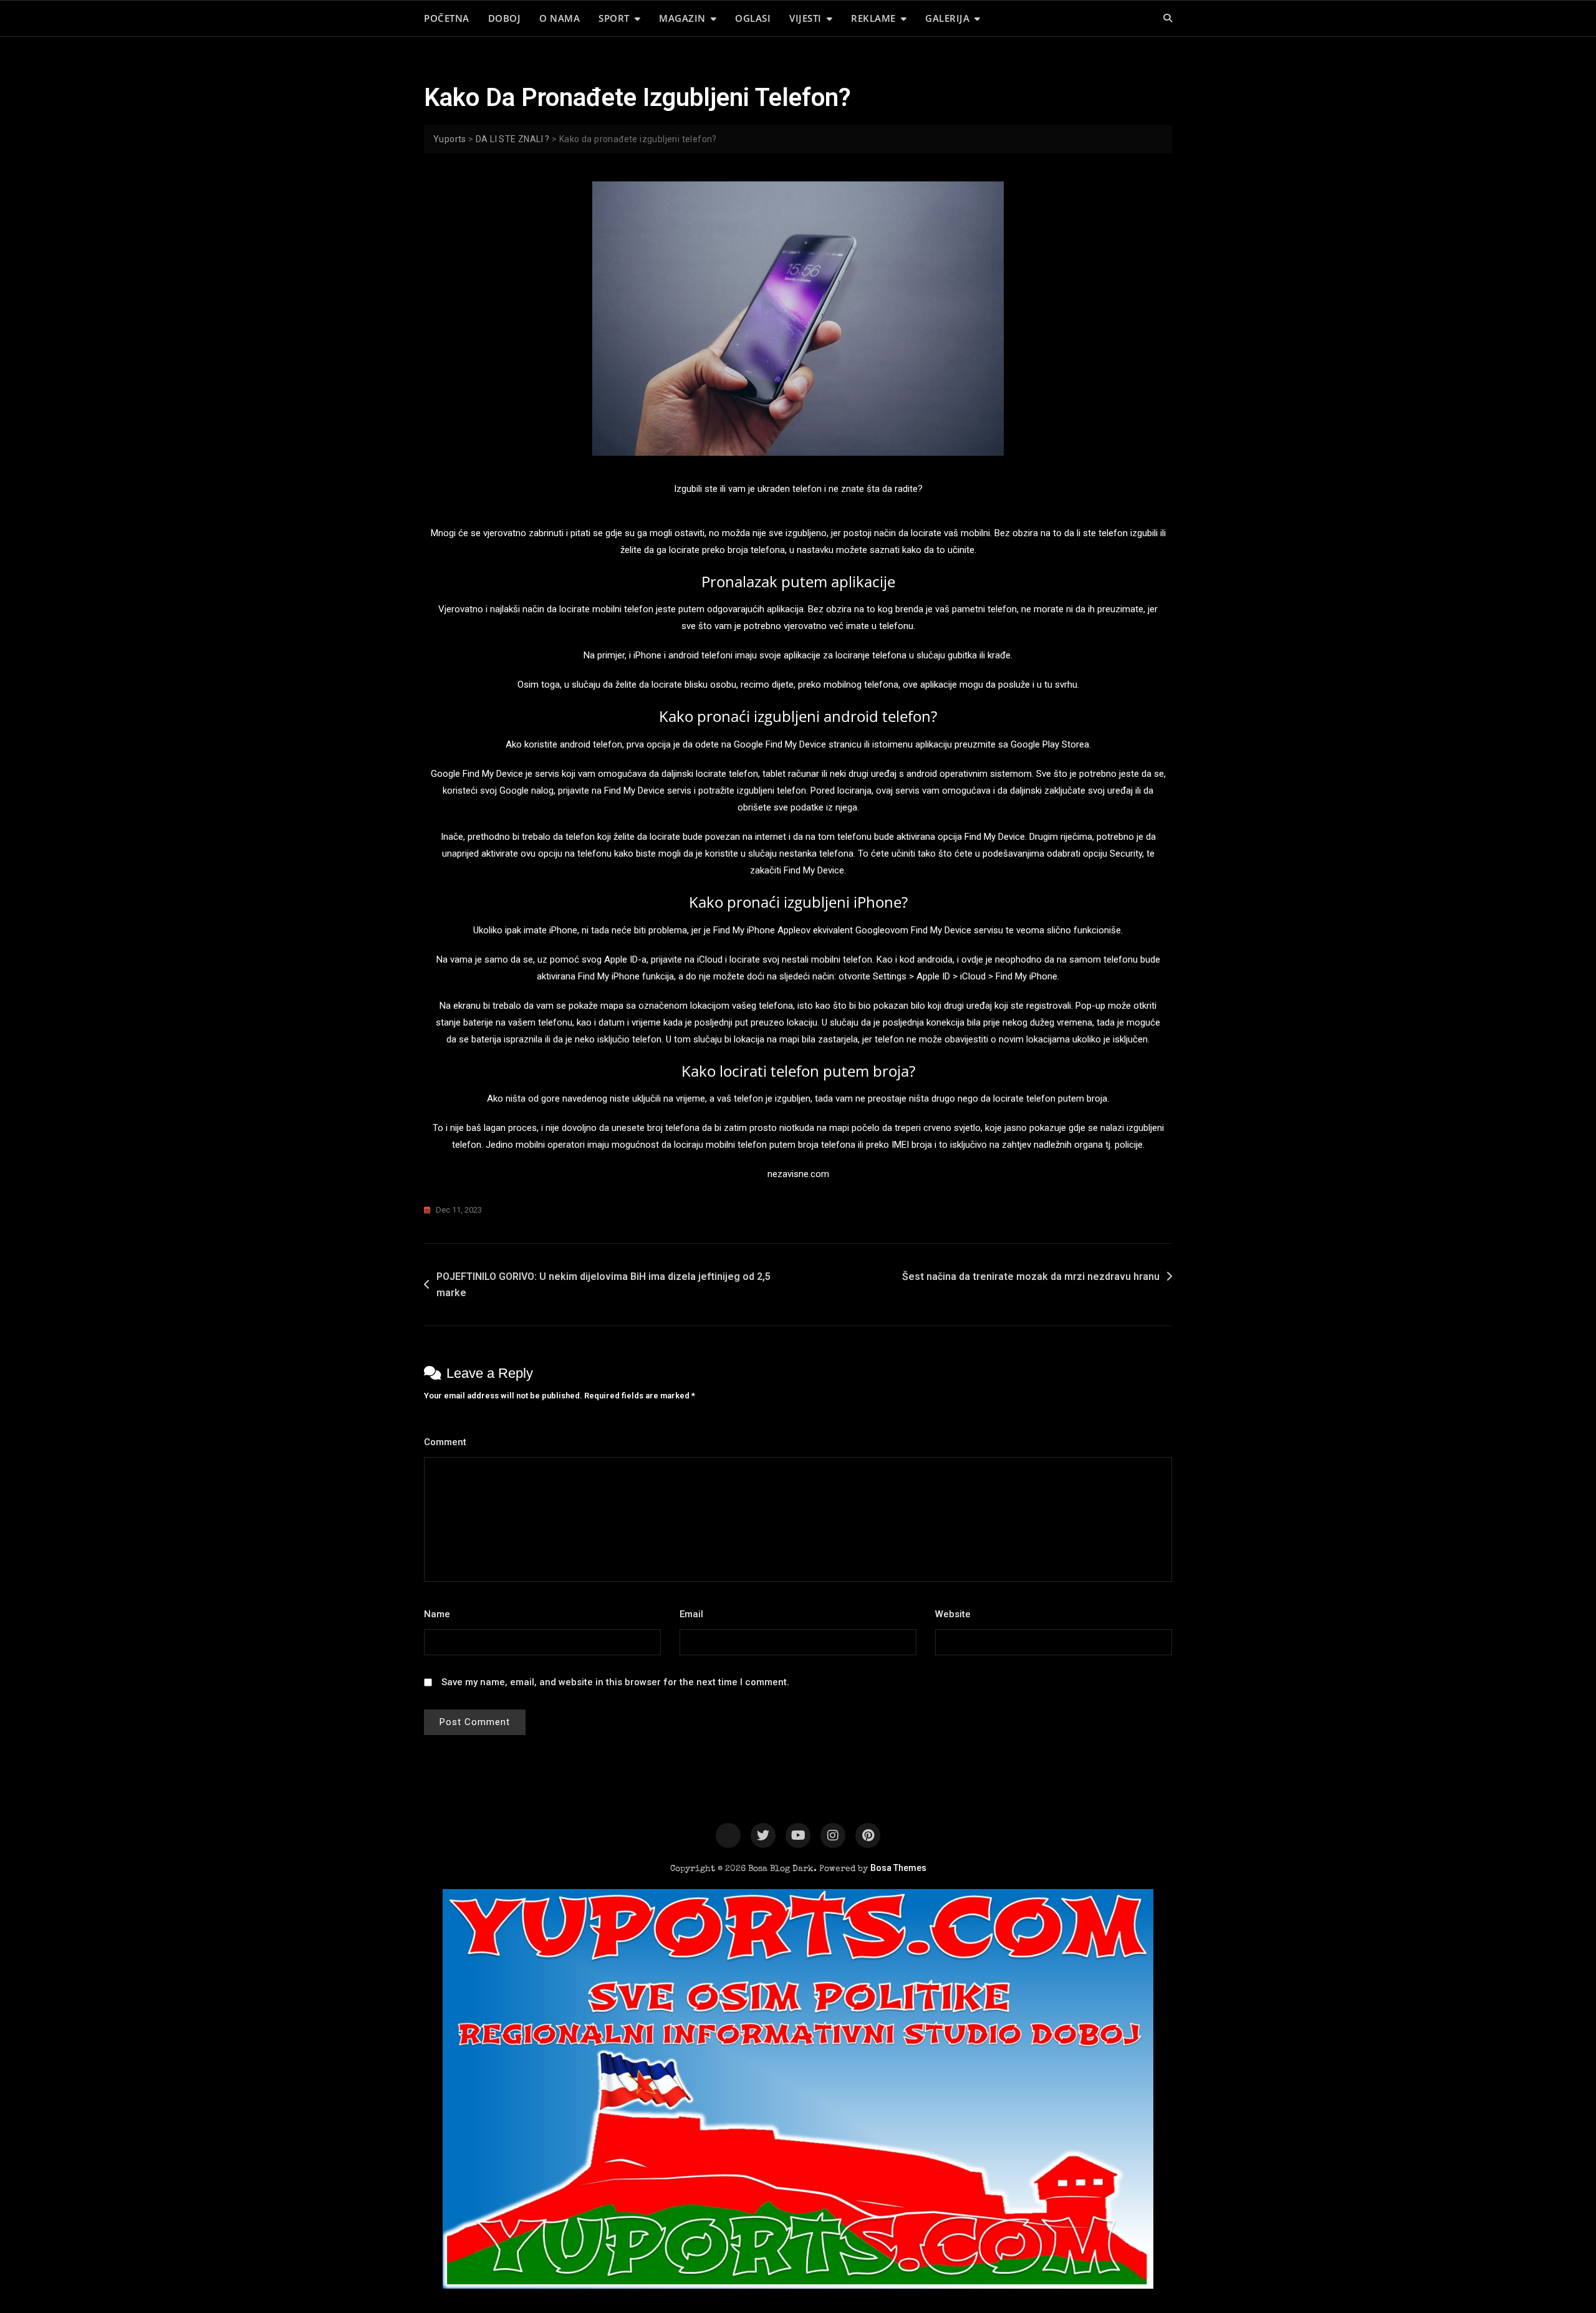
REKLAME (873, 18)
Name (440, 1614)
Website (953, 1614)
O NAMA (560, 18)
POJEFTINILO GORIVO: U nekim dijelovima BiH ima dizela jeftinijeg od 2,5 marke (603, 1285)
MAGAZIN (682, 18)
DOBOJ (505, 18)
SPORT (614, 18)
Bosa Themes (898, 1868)
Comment (449, 1442)
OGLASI (753, 18)
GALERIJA (947, 18)
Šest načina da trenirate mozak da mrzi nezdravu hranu (1031, 1277)
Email (695, 1614)
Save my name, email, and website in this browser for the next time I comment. (615, 1682)
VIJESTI (805, 18)
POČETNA (447, 18)
